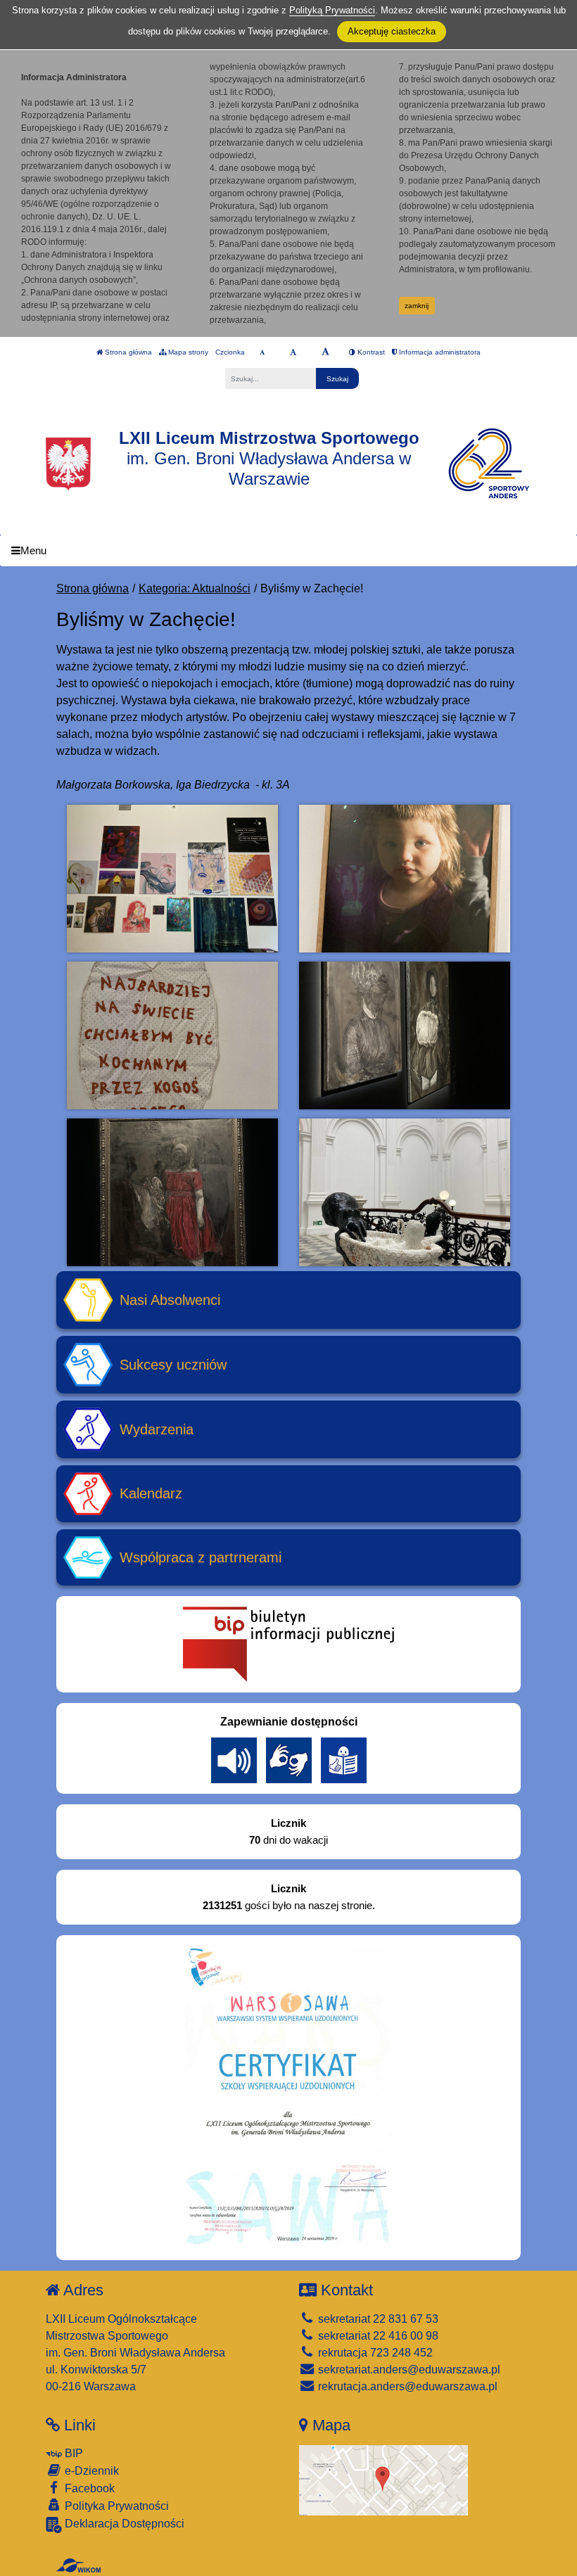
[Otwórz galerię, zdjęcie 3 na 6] (173, 1035)
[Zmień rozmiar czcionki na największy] (325, 352)
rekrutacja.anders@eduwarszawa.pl (406, 2386)
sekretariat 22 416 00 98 (377, 2336)
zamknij (417, 306)
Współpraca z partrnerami (201, 1557)
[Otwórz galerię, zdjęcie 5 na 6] (173, 1192)
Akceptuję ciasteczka (392, 31)
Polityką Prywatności (332, 10)
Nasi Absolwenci (170, 1300)
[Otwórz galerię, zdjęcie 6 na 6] (405, 1192)
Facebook (88, 2488)
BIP (72, 2453)
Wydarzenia (157, 1429)
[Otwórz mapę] (383, 2480)
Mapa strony (187, 352)
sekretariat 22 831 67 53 (377, 2319)
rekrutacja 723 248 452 (374, 2353)
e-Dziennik (90, 2471)
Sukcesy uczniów (173, 1365)
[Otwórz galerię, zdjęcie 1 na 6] (173, 879)
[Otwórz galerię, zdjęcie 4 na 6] (405, 1035)
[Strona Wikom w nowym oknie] (78, 2565)
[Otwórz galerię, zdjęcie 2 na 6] (405, 879)
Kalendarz (151, 1493)
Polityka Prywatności (115, 2506)
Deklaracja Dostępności (123, 2524)
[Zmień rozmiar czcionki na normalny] (262, 352)
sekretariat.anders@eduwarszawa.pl (408, 2370)
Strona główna (127, 352)
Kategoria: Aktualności (195, 588)
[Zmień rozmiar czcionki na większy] (293, 352)
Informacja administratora (439, 352)
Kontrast (370, 352)
